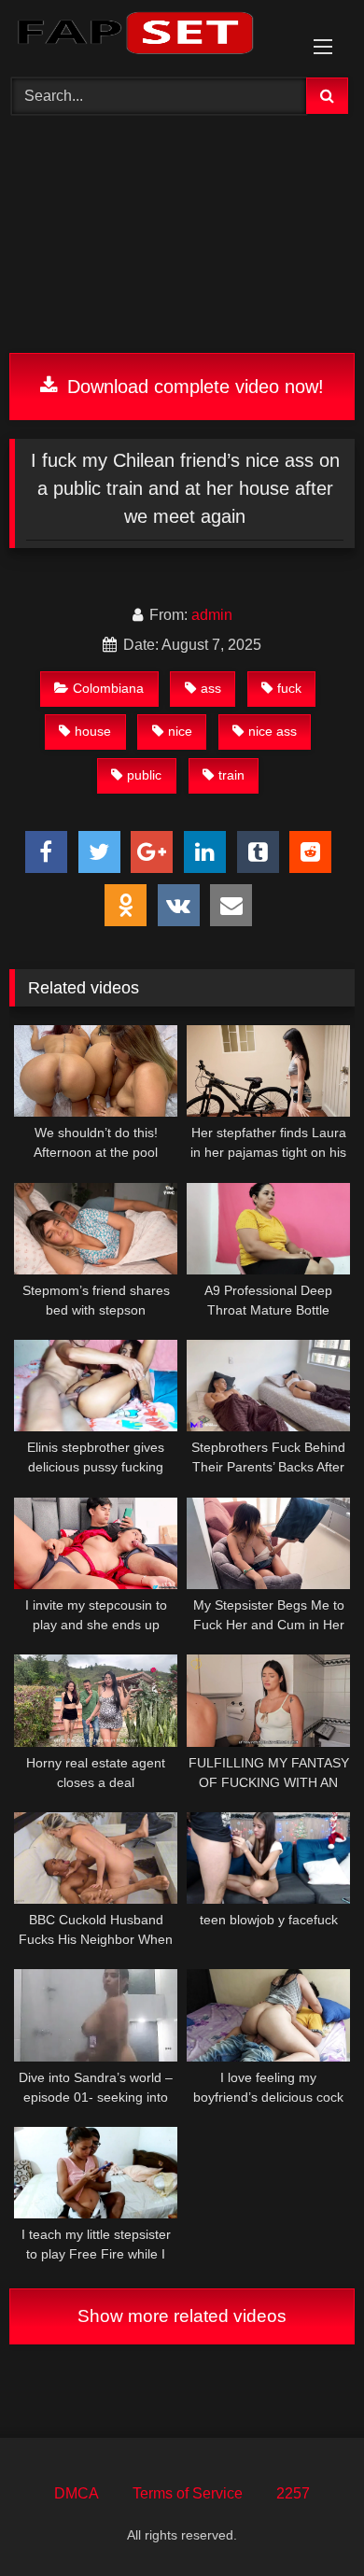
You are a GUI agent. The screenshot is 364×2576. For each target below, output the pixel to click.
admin (212, 615)
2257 (293, 2493)
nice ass (273, 731)
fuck (289, 688)
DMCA (77, 2493)
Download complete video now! (193, 387)
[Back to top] (306, 2520)
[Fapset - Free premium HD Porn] (149, 36)
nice (180, 731)
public (144, 775)
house (93, 731)
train (231, 775)
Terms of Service (188, 2493)
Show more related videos (182, 2316)
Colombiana (108, 688)
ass (211, 688)
